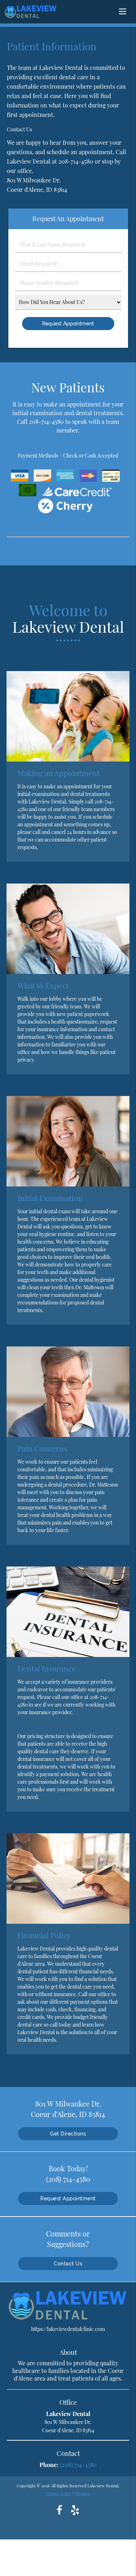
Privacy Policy (59, 2493)
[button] (125, 10)
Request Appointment (68, 2198)
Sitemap (83, 2493)
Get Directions (68, 2134)
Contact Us (68, 2264)
